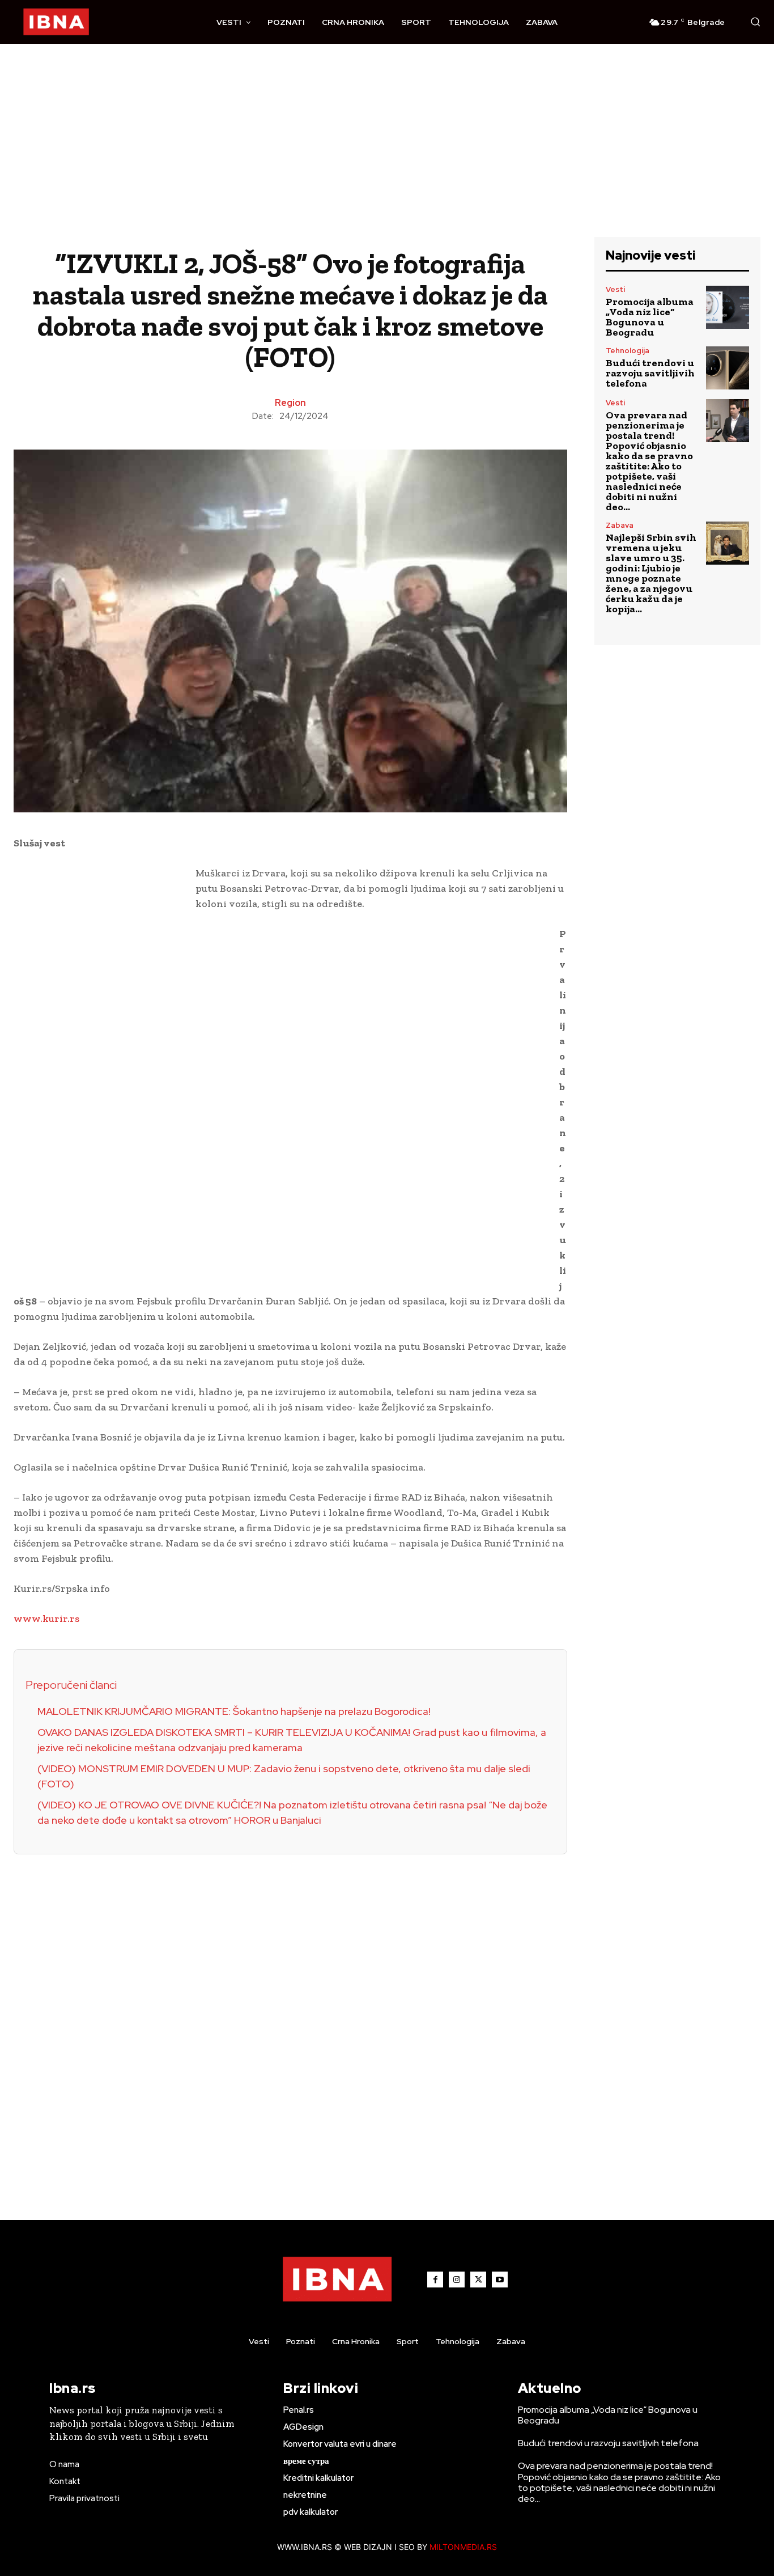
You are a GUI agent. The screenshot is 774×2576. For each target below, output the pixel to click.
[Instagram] (457, 2280)
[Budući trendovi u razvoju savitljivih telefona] (728, 368)
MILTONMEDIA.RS (463, 2547)
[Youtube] (500, 2280)
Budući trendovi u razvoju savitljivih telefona (650, 373)
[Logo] (56, 22)
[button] (755, 22)
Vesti (615, 289)
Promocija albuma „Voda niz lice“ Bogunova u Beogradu (650, 317)
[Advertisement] (387, 152)
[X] (478, 2280)
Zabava (620, 525)
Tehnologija (628, 351)
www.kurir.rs (46, 1619)
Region (290, 403)
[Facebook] (435, 2280)
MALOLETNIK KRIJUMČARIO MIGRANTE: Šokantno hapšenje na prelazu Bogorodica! (234, 1711)
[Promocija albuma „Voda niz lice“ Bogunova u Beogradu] (728, 307)
